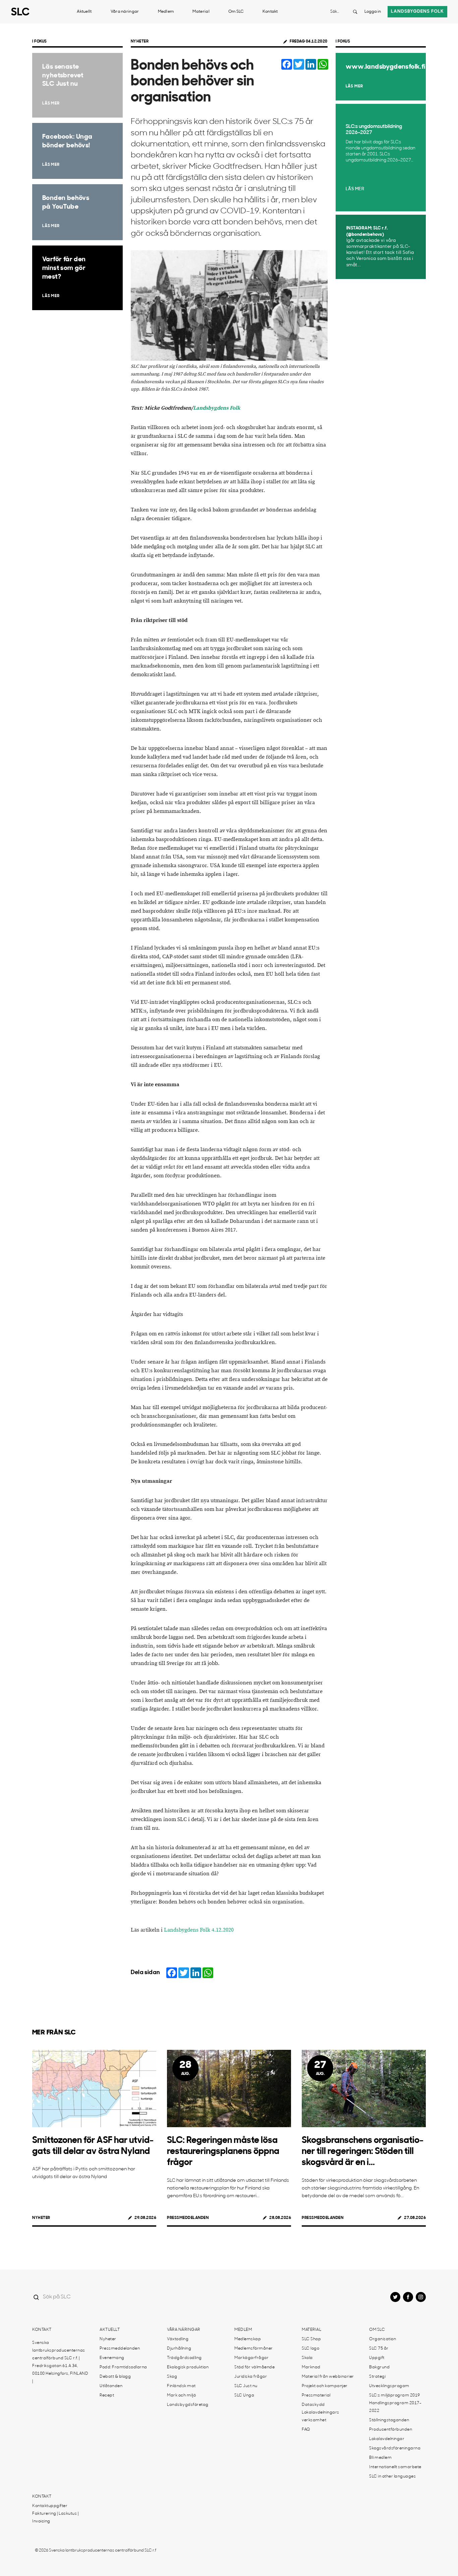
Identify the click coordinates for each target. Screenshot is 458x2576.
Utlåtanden (111, 2386)
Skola (307, 2358)
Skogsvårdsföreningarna (395, 2448)
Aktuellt (84, 12)
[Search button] (355, 12)
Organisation (383, 2339)
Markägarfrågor (251, 2358)
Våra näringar (125, 12)
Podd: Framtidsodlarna (123, 2367)
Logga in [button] (373, 12)
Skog (172, 2377)
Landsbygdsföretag (188, 2405)
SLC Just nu (246, 2386)
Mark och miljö (181, 2395)
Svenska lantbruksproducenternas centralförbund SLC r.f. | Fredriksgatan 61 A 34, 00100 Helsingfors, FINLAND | (60, 2362)
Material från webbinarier (328, 2377)
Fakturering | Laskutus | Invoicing (55, 2518)
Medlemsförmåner (254, 2349)
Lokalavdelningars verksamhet (321, 2416)
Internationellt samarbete (395, 2467)
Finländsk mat (181, 2386)
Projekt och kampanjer (325, 2386)
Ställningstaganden (389, 2420)
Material (201, 12)
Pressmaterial (316, 2395)
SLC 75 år (379, 2349)
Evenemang (112, 2358)
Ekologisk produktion (188, 2367)
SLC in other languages (392, 2477)
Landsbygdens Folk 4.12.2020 (199, 1930)
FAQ (306, 2430)
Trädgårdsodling (184, 2358)
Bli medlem (380, 2458)
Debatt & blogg (115, 2377)
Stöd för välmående (254, 2367)
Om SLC (236, 12)
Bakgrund (379, 2367)
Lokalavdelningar (387, 2439)
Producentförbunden (391, 2430)
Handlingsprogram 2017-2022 (395, 2407)
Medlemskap (248, 2339)
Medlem (166, 12)
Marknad (311, 2367)
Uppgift (377, 2358)
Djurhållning (179, 2349)
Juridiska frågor (251, 2377)
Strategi (377, 2377)
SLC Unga (244, 2395)
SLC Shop (311, 2339)
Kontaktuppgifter (50, 2506)
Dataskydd (313, 2405)
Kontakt (270, 12)
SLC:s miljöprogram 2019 (395, 2395)
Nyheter (140, 42)
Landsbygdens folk (417, 12)
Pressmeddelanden (188, 2218)
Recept (107, 2395)
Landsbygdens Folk (217, 408)
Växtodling (178, 2339)
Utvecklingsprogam (389, 2386)
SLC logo (310, 2349)
